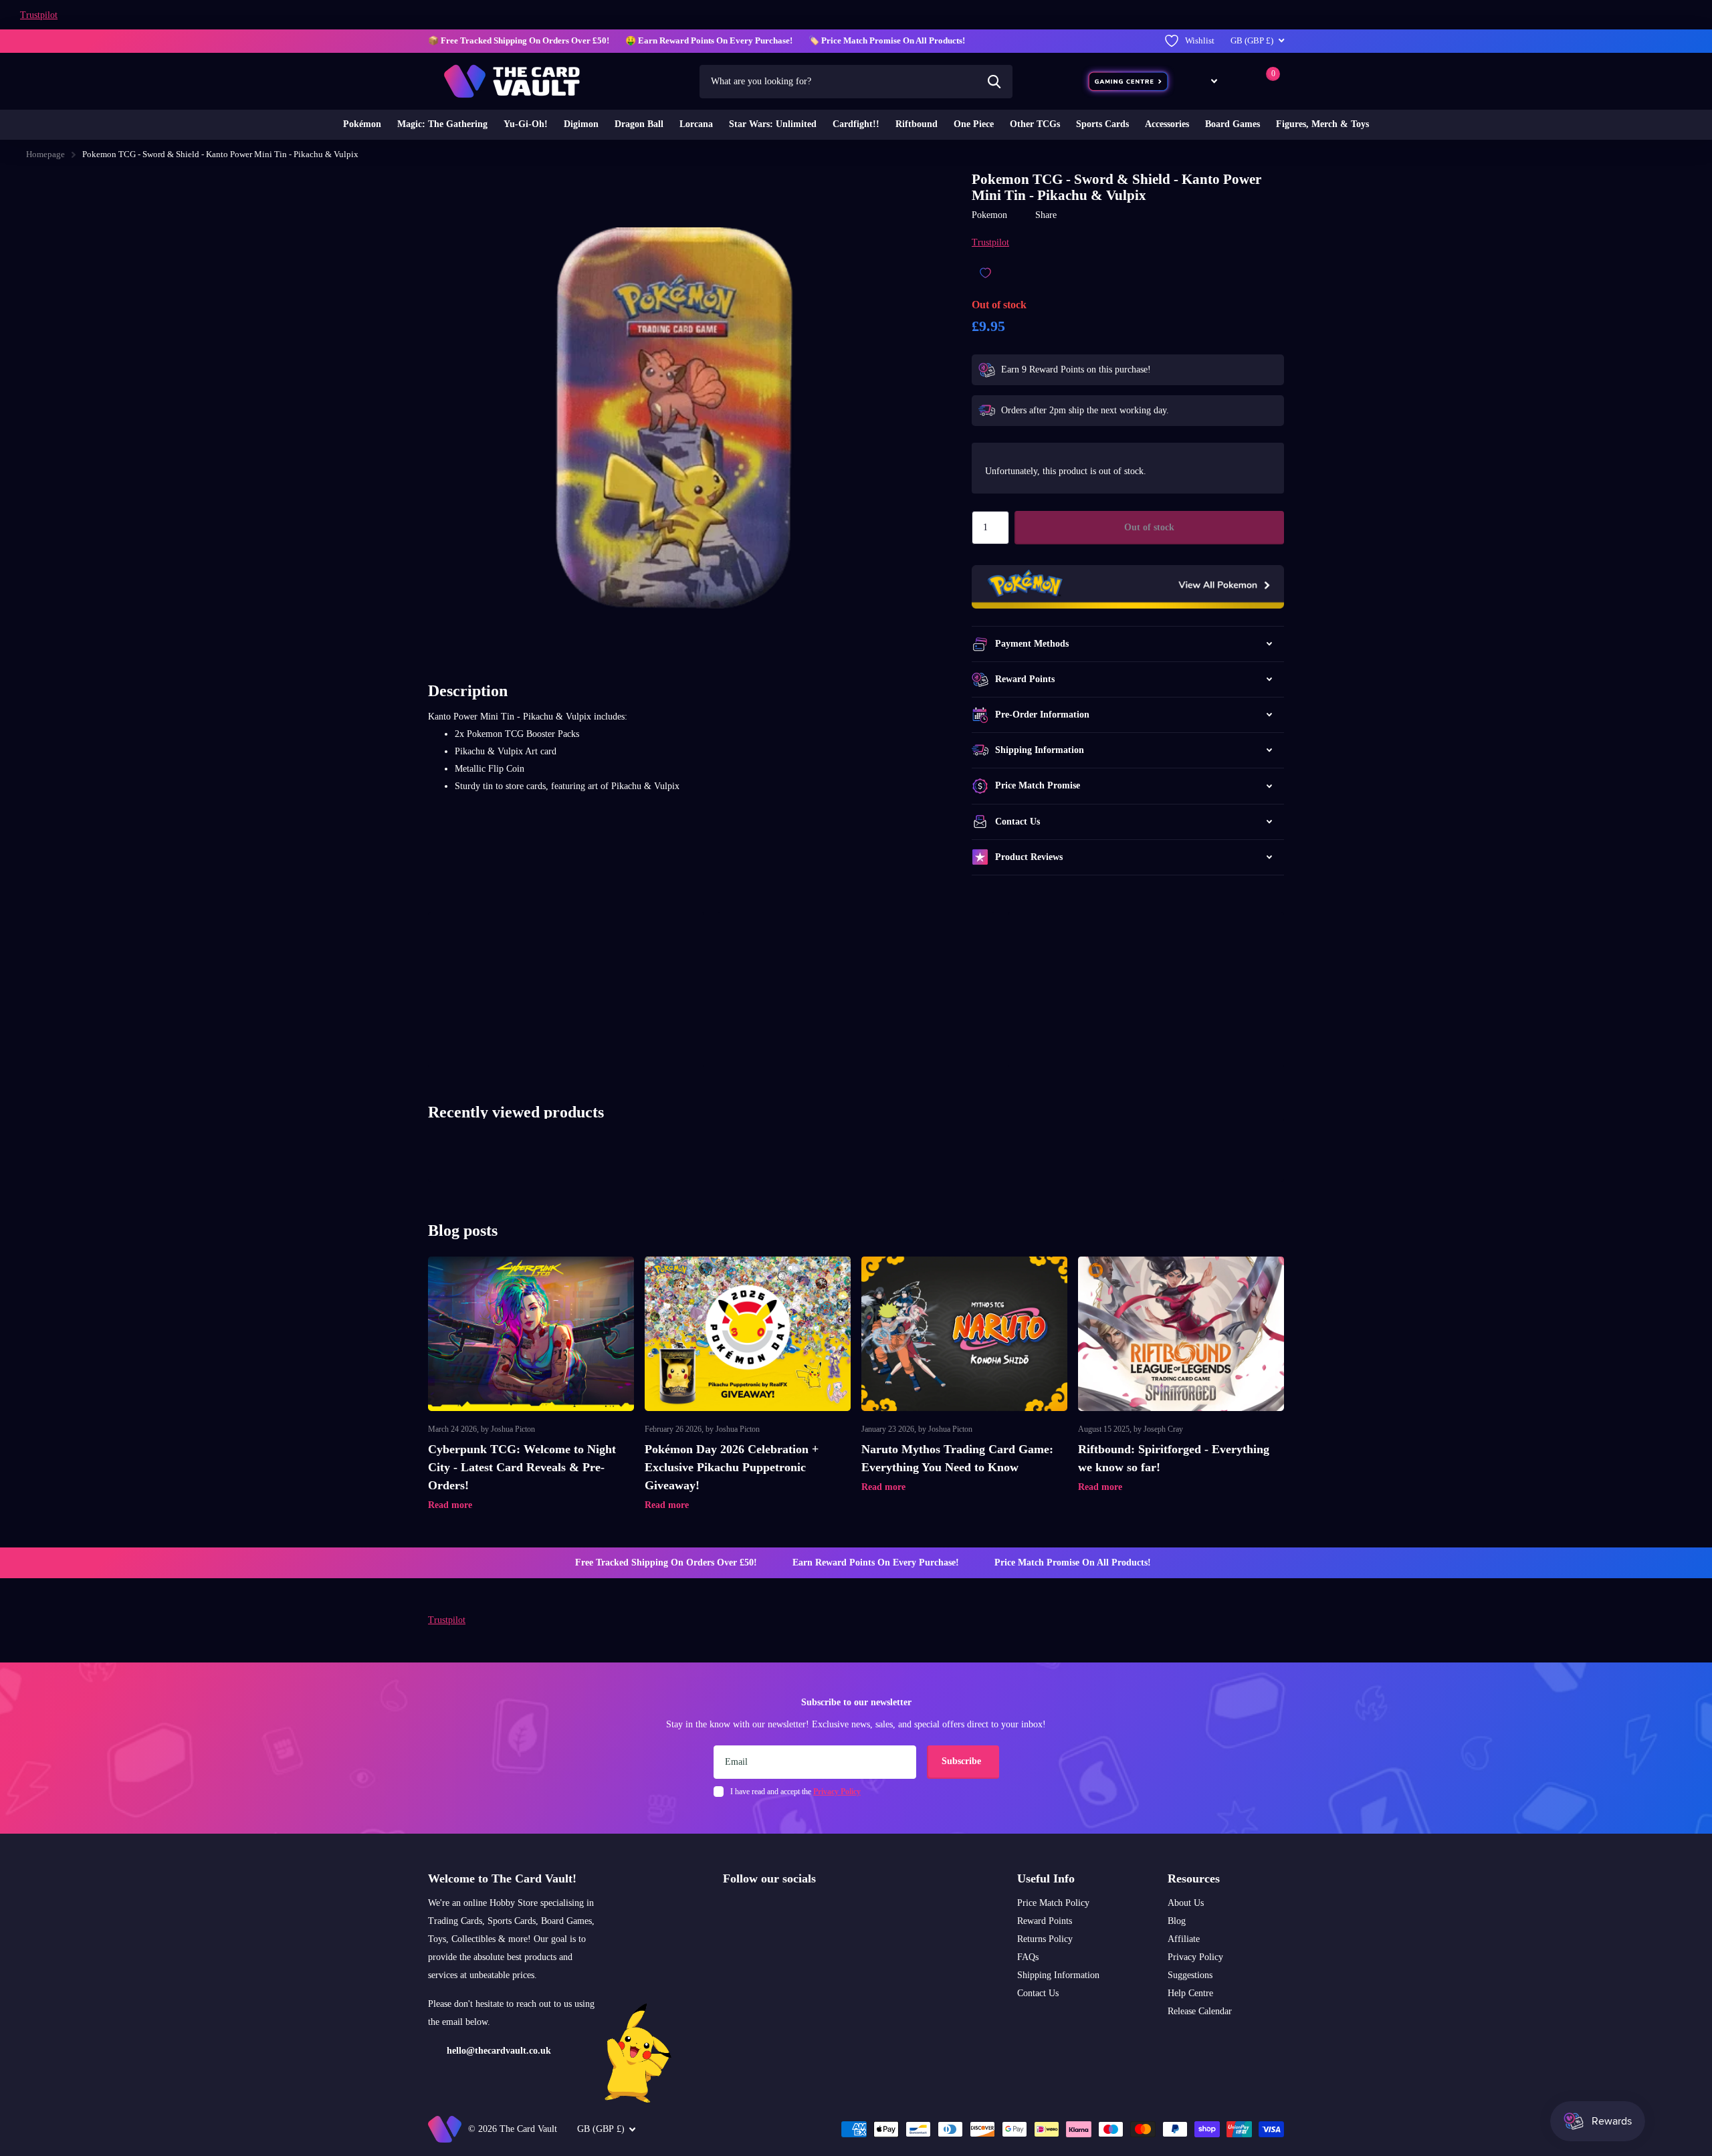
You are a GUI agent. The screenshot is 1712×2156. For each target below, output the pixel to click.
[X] (756, 1911)
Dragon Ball (639, 124)
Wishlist (1200, 40)
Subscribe (963, 1761)
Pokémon (362, 124)
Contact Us (1038, 1993)
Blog (1177, 1921)
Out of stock (1149, 527)
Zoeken (994, 82)
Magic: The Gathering (442, 124)
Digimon (581, 124)
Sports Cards (1102, 124)
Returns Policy (1045, 1939)
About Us (1186, 1903)
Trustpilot (39, 15)
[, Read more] (1204, 81)
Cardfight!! (856, 124)
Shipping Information (1058, 1975)
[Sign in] (1240, 81)
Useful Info (1046, 1878)
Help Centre (1190, 1993)
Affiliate (1184, 1939)
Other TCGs (1035, 124)
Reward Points (1045, 1921)
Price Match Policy (1053, 1903)
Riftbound (917, 124)
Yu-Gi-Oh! (526, 124)
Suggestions (1190, 1975)
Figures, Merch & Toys (1322, 124)
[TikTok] (784, 1911)
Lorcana (696, 124)
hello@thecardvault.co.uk (499, 2051)
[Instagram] (728, 1911)
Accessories (1167, 124)
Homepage (45, 154)
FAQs (1028, 1957)
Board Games (1233, 124)
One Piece (974, 124)
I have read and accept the (795, 1792)
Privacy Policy (1195, 1957)
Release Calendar (1200, 2011)
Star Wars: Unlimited (773, 124)
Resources (1194, 1878)
